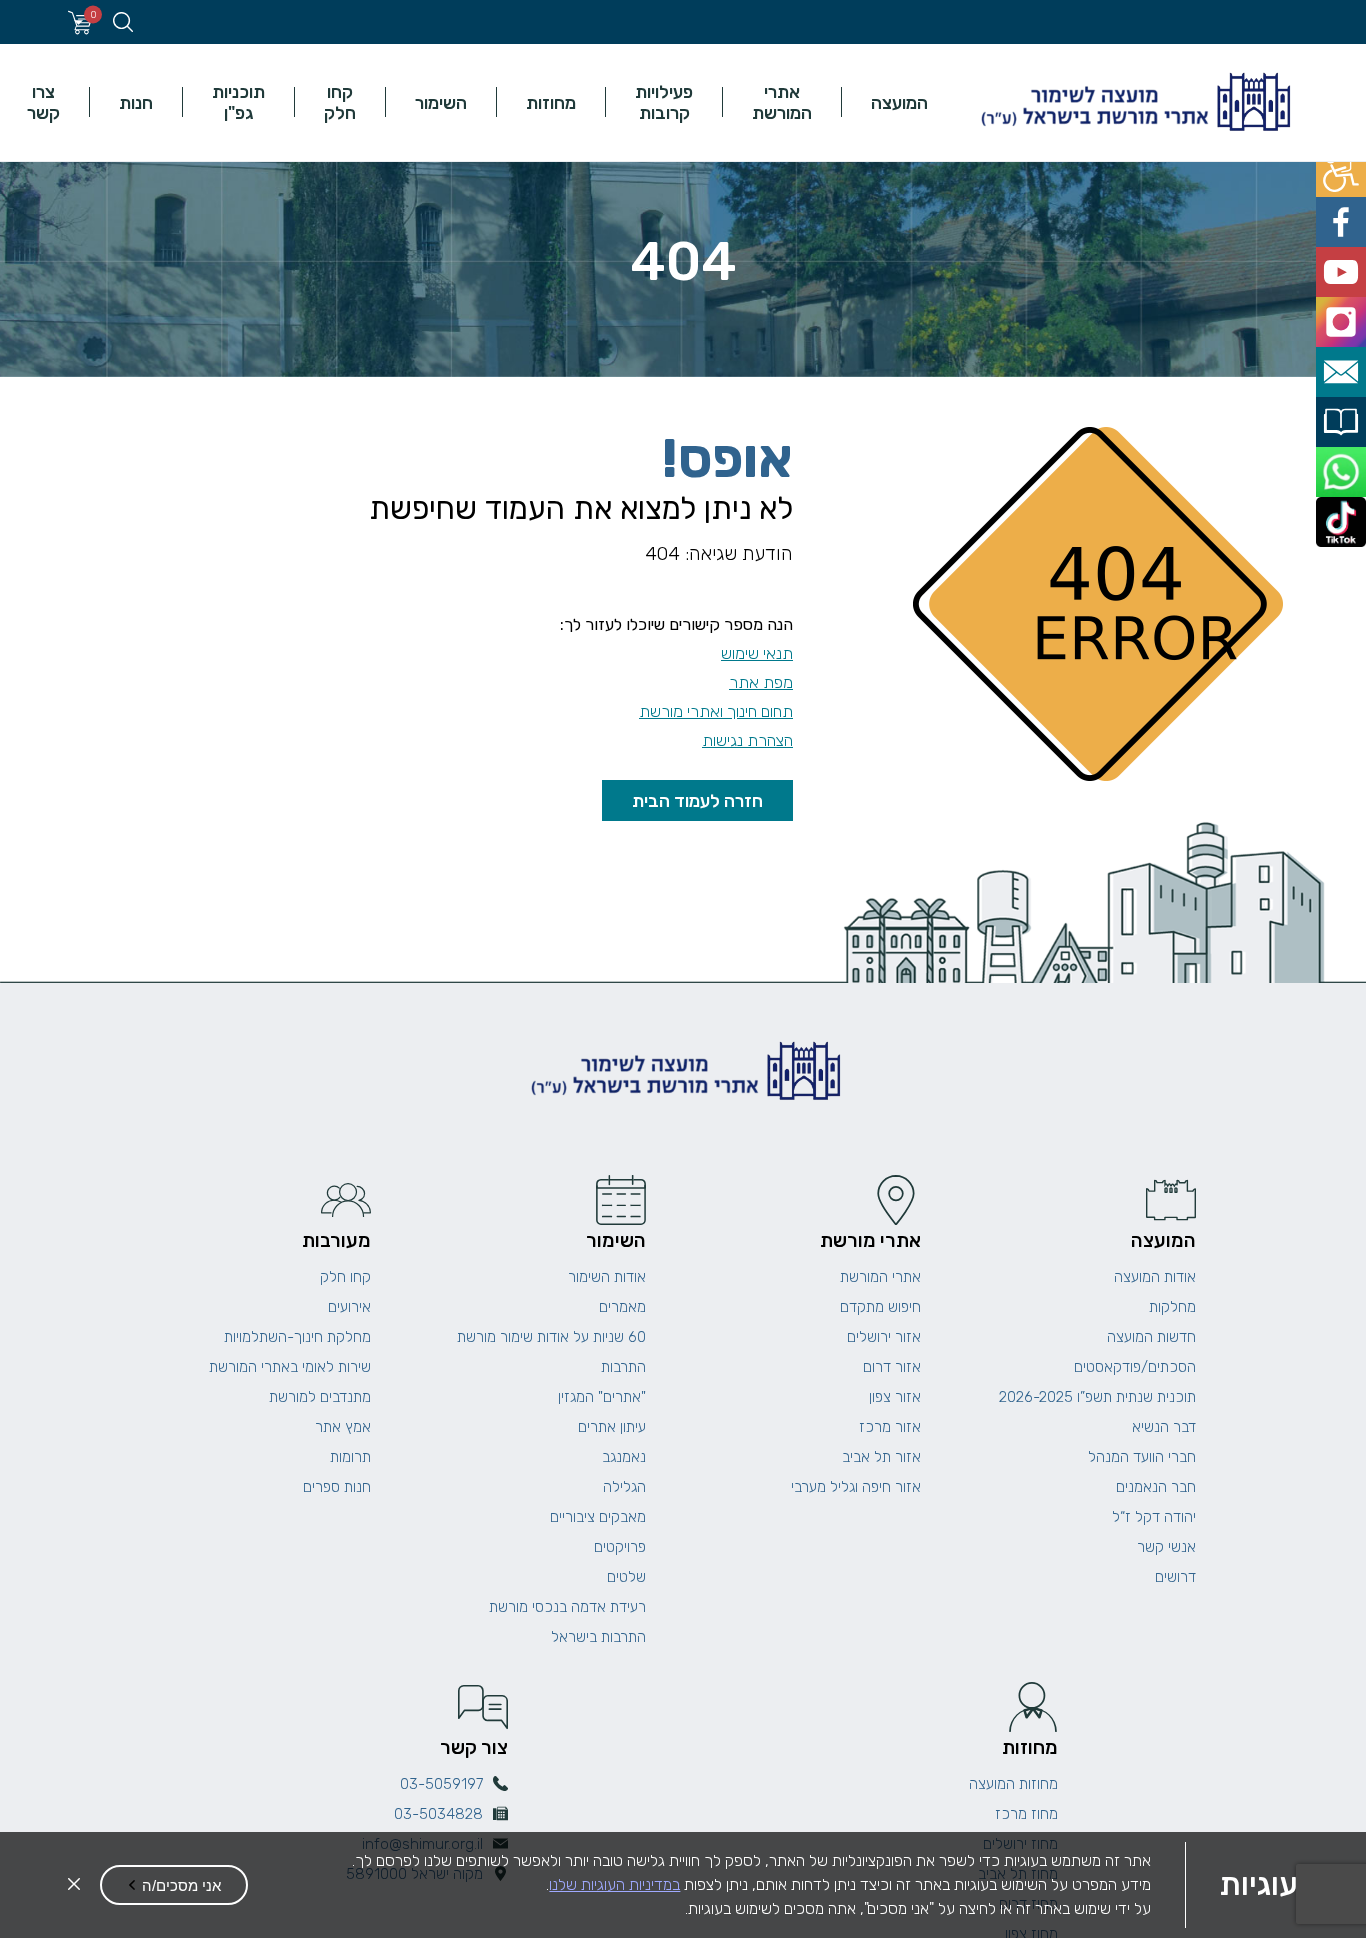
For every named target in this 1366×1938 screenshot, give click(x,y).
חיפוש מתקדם (880, 1307)
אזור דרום (892, 1367)
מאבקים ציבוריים (598, 1517)
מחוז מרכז (1026, 1814)
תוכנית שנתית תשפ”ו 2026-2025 (1097, 1397)
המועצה (899, 102)
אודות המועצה (1155, 1277)
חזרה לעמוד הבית (697, 800)
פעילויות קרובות (664, 102)
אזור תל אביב (881, 1457)
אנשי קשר (1166, 1547)
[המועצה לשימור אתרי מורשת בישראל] (1133, 102)
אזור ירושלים (884, 1337)
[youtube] (1343, 259)
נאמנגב (624, 1457)
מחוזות (551, 102)
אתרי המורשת (782, 102)
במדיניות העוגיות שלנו (614, 1884)
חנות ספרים (337, 1487)
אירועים (349, 1307)
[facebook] (1343, 214)
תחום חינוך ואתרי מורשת (716, 711)
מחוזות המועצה (1013, 1784)
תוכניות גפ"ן (238, 102)
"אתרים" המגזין (602, 1397)
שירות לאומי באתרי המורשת (290, 1367)
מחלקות (1172, 1307)
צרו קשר (43, 102)
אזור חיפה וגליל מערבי (856, 1487)
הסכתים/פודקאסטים (1135, 1367)
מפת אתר (761, 682)
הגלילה (624, 1487)
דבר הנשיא (1164, 1427)
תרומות (350, 1457)
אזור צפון (895, 1397)
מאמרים (622, 1307)
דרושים (1175, 1577)
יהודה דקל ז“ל (1154, 1517)
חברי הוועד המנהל (1142, 1457)
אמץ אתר (343, 1427)
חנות (136, 102)
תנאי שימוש (757, 653)
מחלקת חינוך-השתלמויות (297, 1337)
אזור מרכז (890, 1427)
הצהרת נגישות (747, 740)
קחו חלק (340, 102)
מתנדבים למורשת (320, 1397)
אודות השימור (607, 1277)
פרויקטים (620, 1547)
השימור (441, 102)
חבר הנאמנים (1156, 1487)
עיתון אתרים (612, 1427)
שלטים (626, 1577)
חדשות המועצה (1151, 1337)
